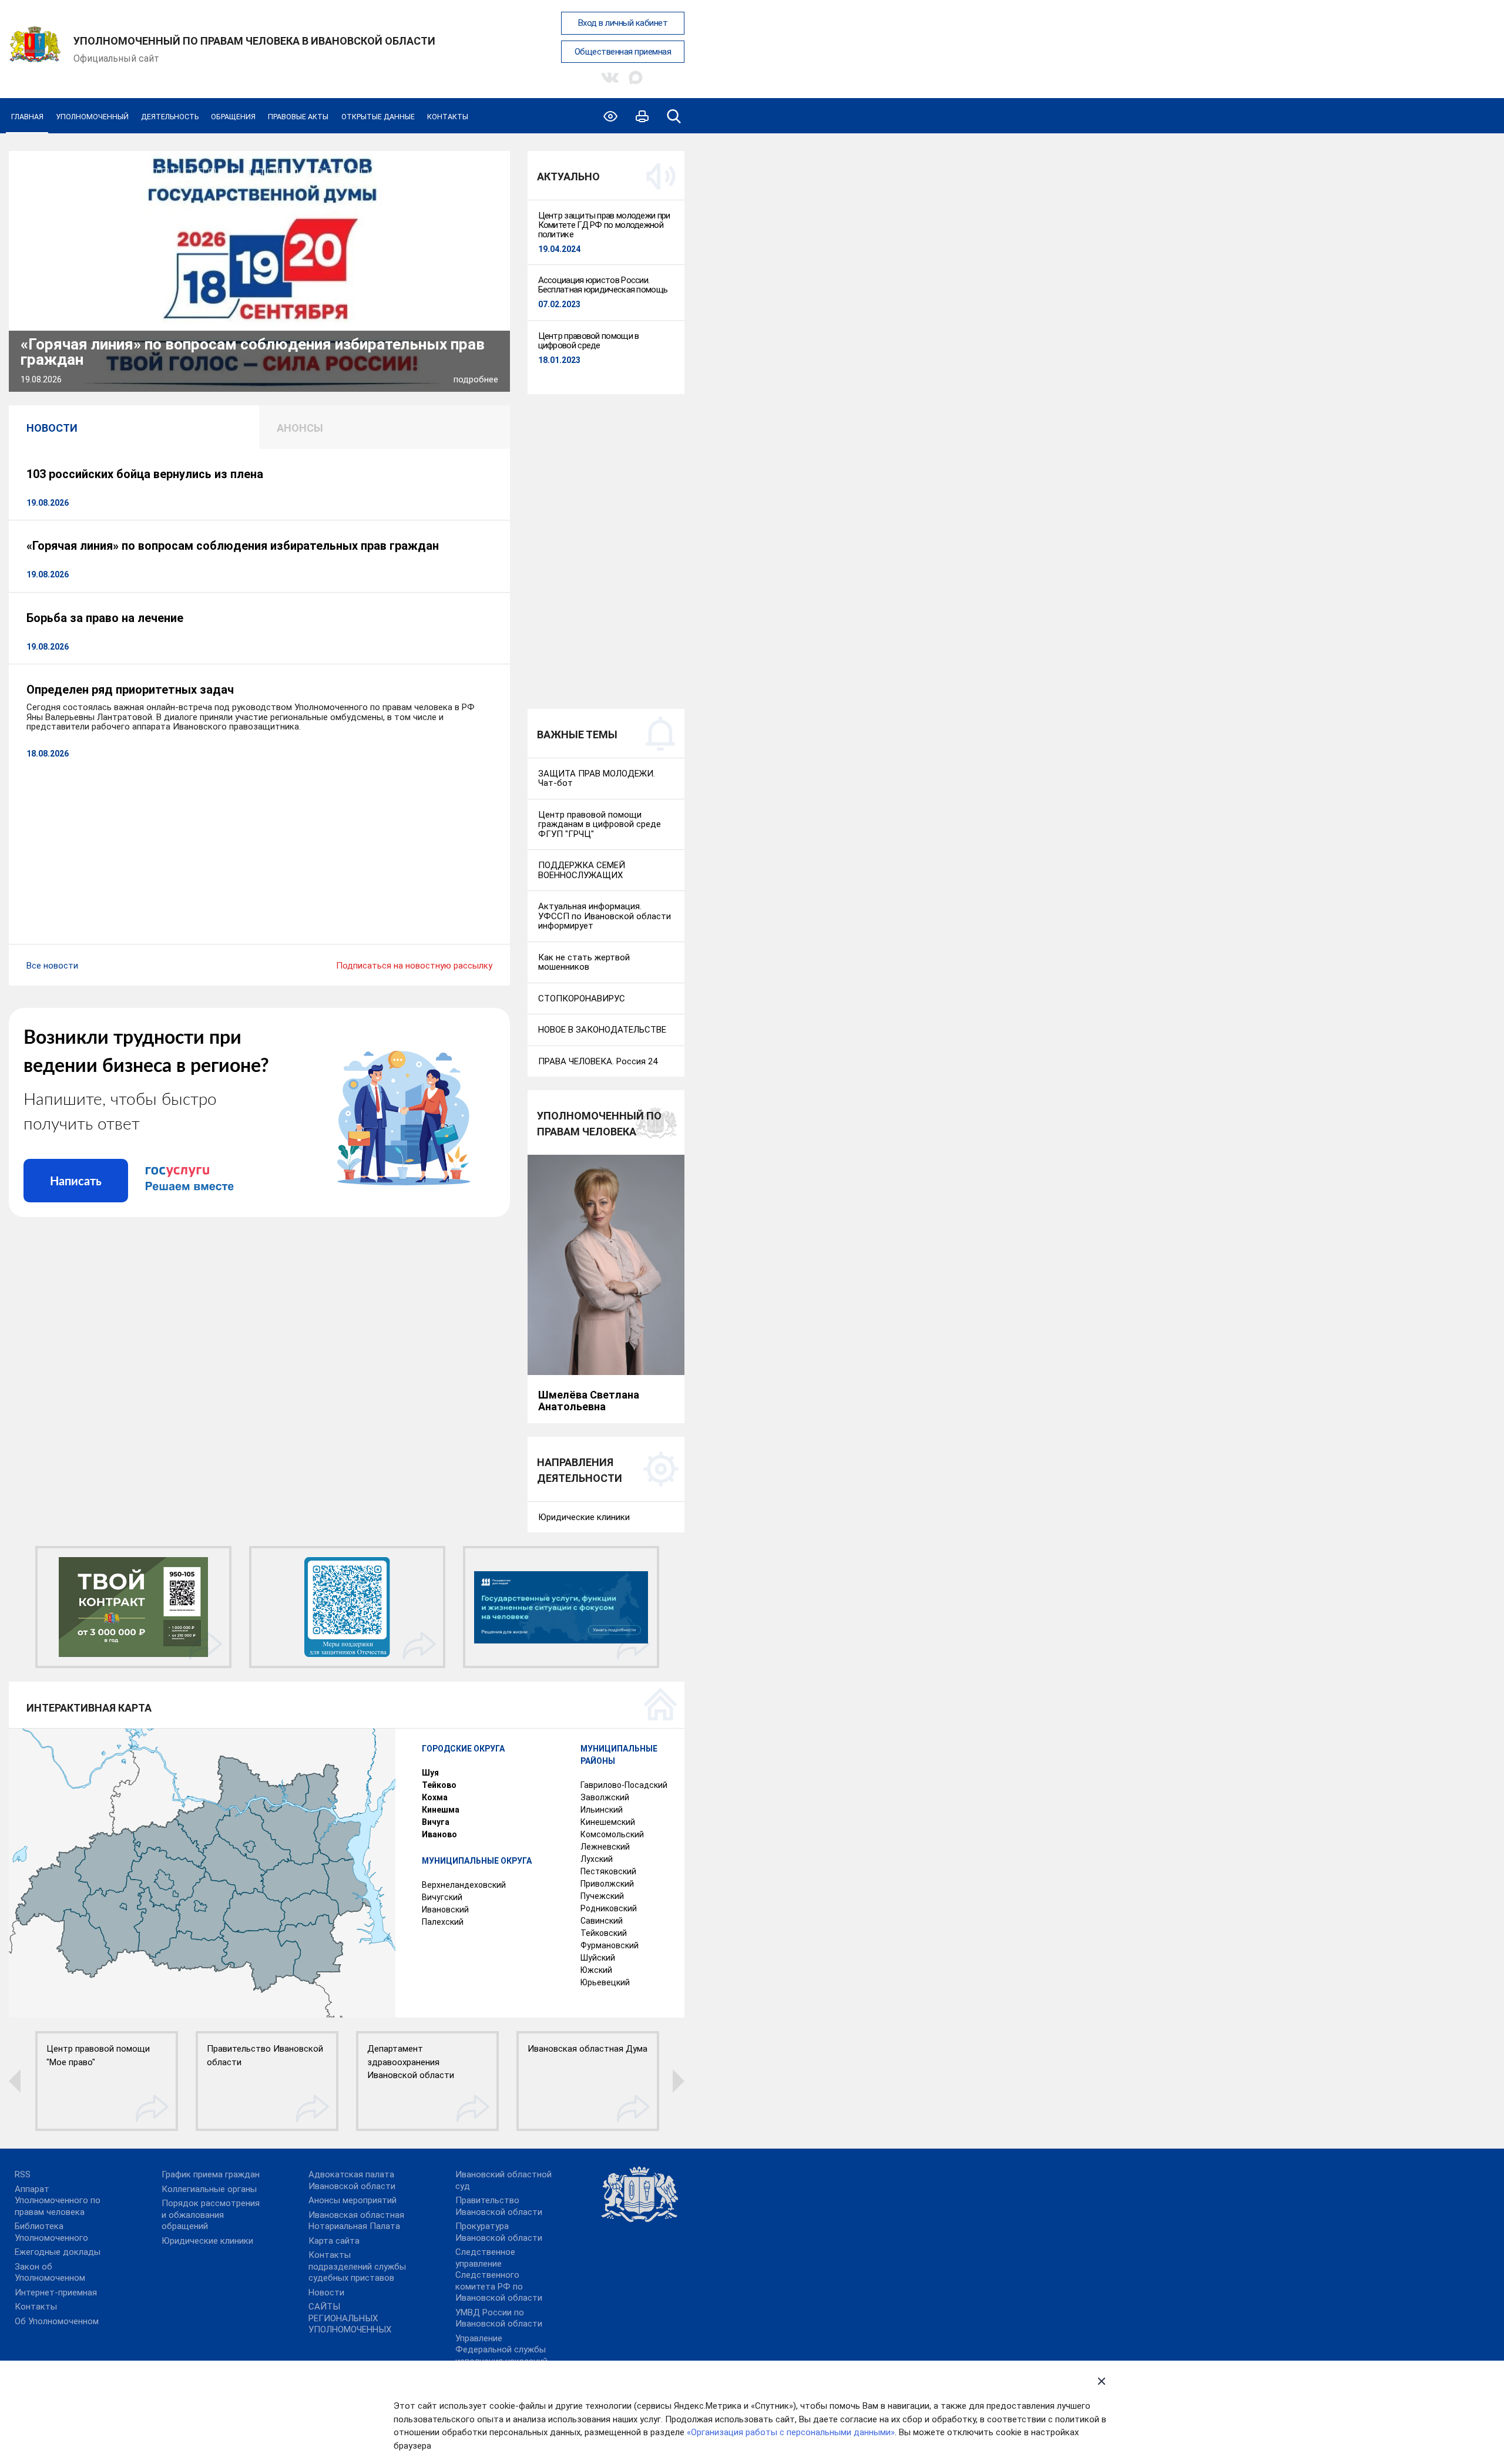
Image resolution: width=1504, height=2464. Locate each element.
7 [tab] (95, 172)
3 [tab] (48, 172)
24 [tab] (294, 172)
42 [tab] (494, 186)
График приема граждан (211, 2174)
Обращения (233, 117)
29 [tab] (353, 172)
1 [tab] (23, 172)
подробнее (476, 379)
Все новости (52, 966)
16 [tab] (200, 172)
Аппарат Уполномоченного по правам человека (58, 2201)
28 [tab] (341, 172)
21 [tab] (259, 172)
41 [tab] (494, 172)
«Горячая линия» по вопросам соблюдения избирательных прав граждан (253, 352)
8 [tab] (106, 172)
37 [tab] (447, 172)
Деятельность (170, 117)
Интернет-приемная (56, 2292)
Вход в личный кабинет (623, 23)
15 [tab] (189, 172)
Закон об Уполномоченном (50, 2273)
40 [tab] (482, 172)
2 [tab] (36, 172)
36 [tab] (435, 172)
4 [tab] (59, 172)
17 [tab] (212, 172)
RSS (23, 2174)
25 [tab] (306, 172)
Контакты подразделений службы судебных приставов (357, 2266)
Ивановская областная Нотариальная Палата (356, 2221)
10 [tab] (130, 172)
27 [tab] (330, 172)
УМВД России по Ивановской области (499, 2318)
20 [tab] (247, 172)
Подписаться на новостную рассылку (414, 966)
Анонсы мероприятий (352, 2200)
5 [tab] (71, 172)
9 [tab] (118, 172)
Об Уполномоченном (57, 2321)
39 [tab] (471, 172)
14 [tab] (177, 172)
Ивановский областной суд (503, 2180)
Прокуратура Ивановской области (499, 2232)
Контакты (448, 117)
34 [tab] (412, 172)
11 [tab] (142, 172)
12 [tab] (153, 172)
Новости (326, 2292)
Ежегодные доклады (58, 2252)
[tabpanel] (259, 271)
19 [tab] (236, 172)
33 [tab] (400, 172)
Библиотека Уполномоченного (51, 2232)
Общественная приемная (623, 52)
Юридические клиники (207, 2241)
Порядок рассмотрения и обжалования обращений (211, 2215)
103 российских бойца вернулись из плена (145, 474)
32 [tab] (388, 172)
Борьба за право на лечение (105, 618)
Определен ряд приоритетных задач (130, 690)
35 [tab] (424, 172)
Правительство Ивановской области (499, 2206)
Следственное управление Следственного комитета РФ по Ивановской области (499, 2275)
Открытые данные (378, 117)
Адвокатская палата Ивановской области (352, 2180)
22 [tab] (271, 172)
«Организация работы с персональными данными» (791, 2432)
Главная (27, 117)
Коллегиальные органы (209, 2189)
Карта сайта (334, 2241)
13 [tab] (165, 172)
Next (478, 259)
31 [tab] (377, 172)
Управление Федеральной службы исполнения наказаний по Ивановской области (505, 2356)
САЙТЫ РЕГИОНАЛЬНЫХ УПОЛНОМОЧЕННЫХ (350, 2318)
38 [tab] (459, 172)
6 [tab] (83, 172)
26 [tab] (318, 172)
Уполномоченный (92, 117)
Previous (41, 259)
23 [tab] (283, 172)
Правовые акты (298, 117)
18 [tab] (224, 172)
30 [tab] (365, 172)
